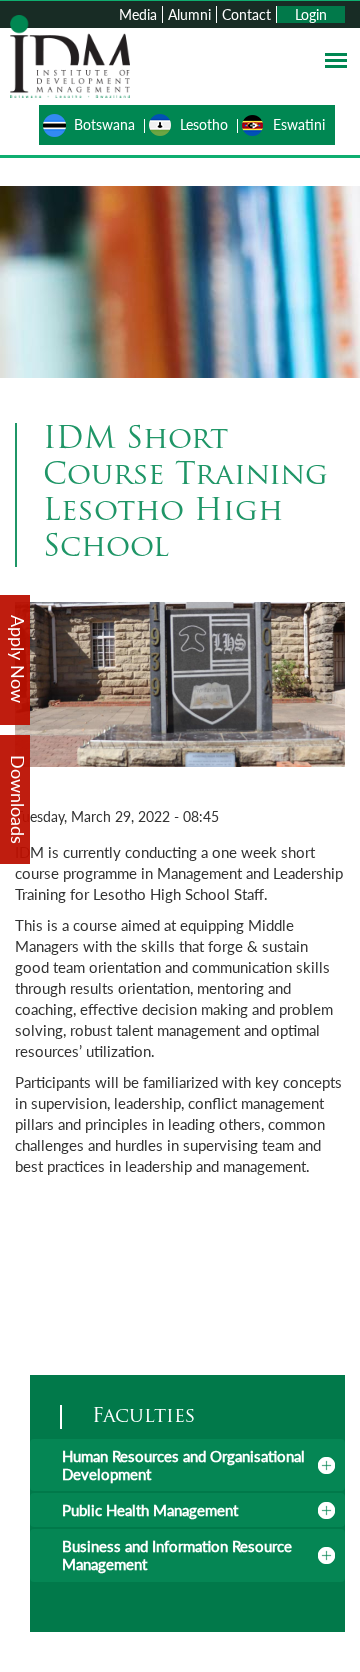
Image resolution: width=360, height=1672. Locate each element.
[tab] (187, 1465)
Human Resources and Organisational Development (183, 1465)
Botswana (104, 124)
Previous (32, 697)
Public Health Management (150, 1510)
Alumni (189, 14)
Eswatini (299, 124)
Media (138, 14)
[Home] (70, 54)
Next (327, 697)
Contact (246, 14)
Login (311, 14)
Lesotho (204, 124)
